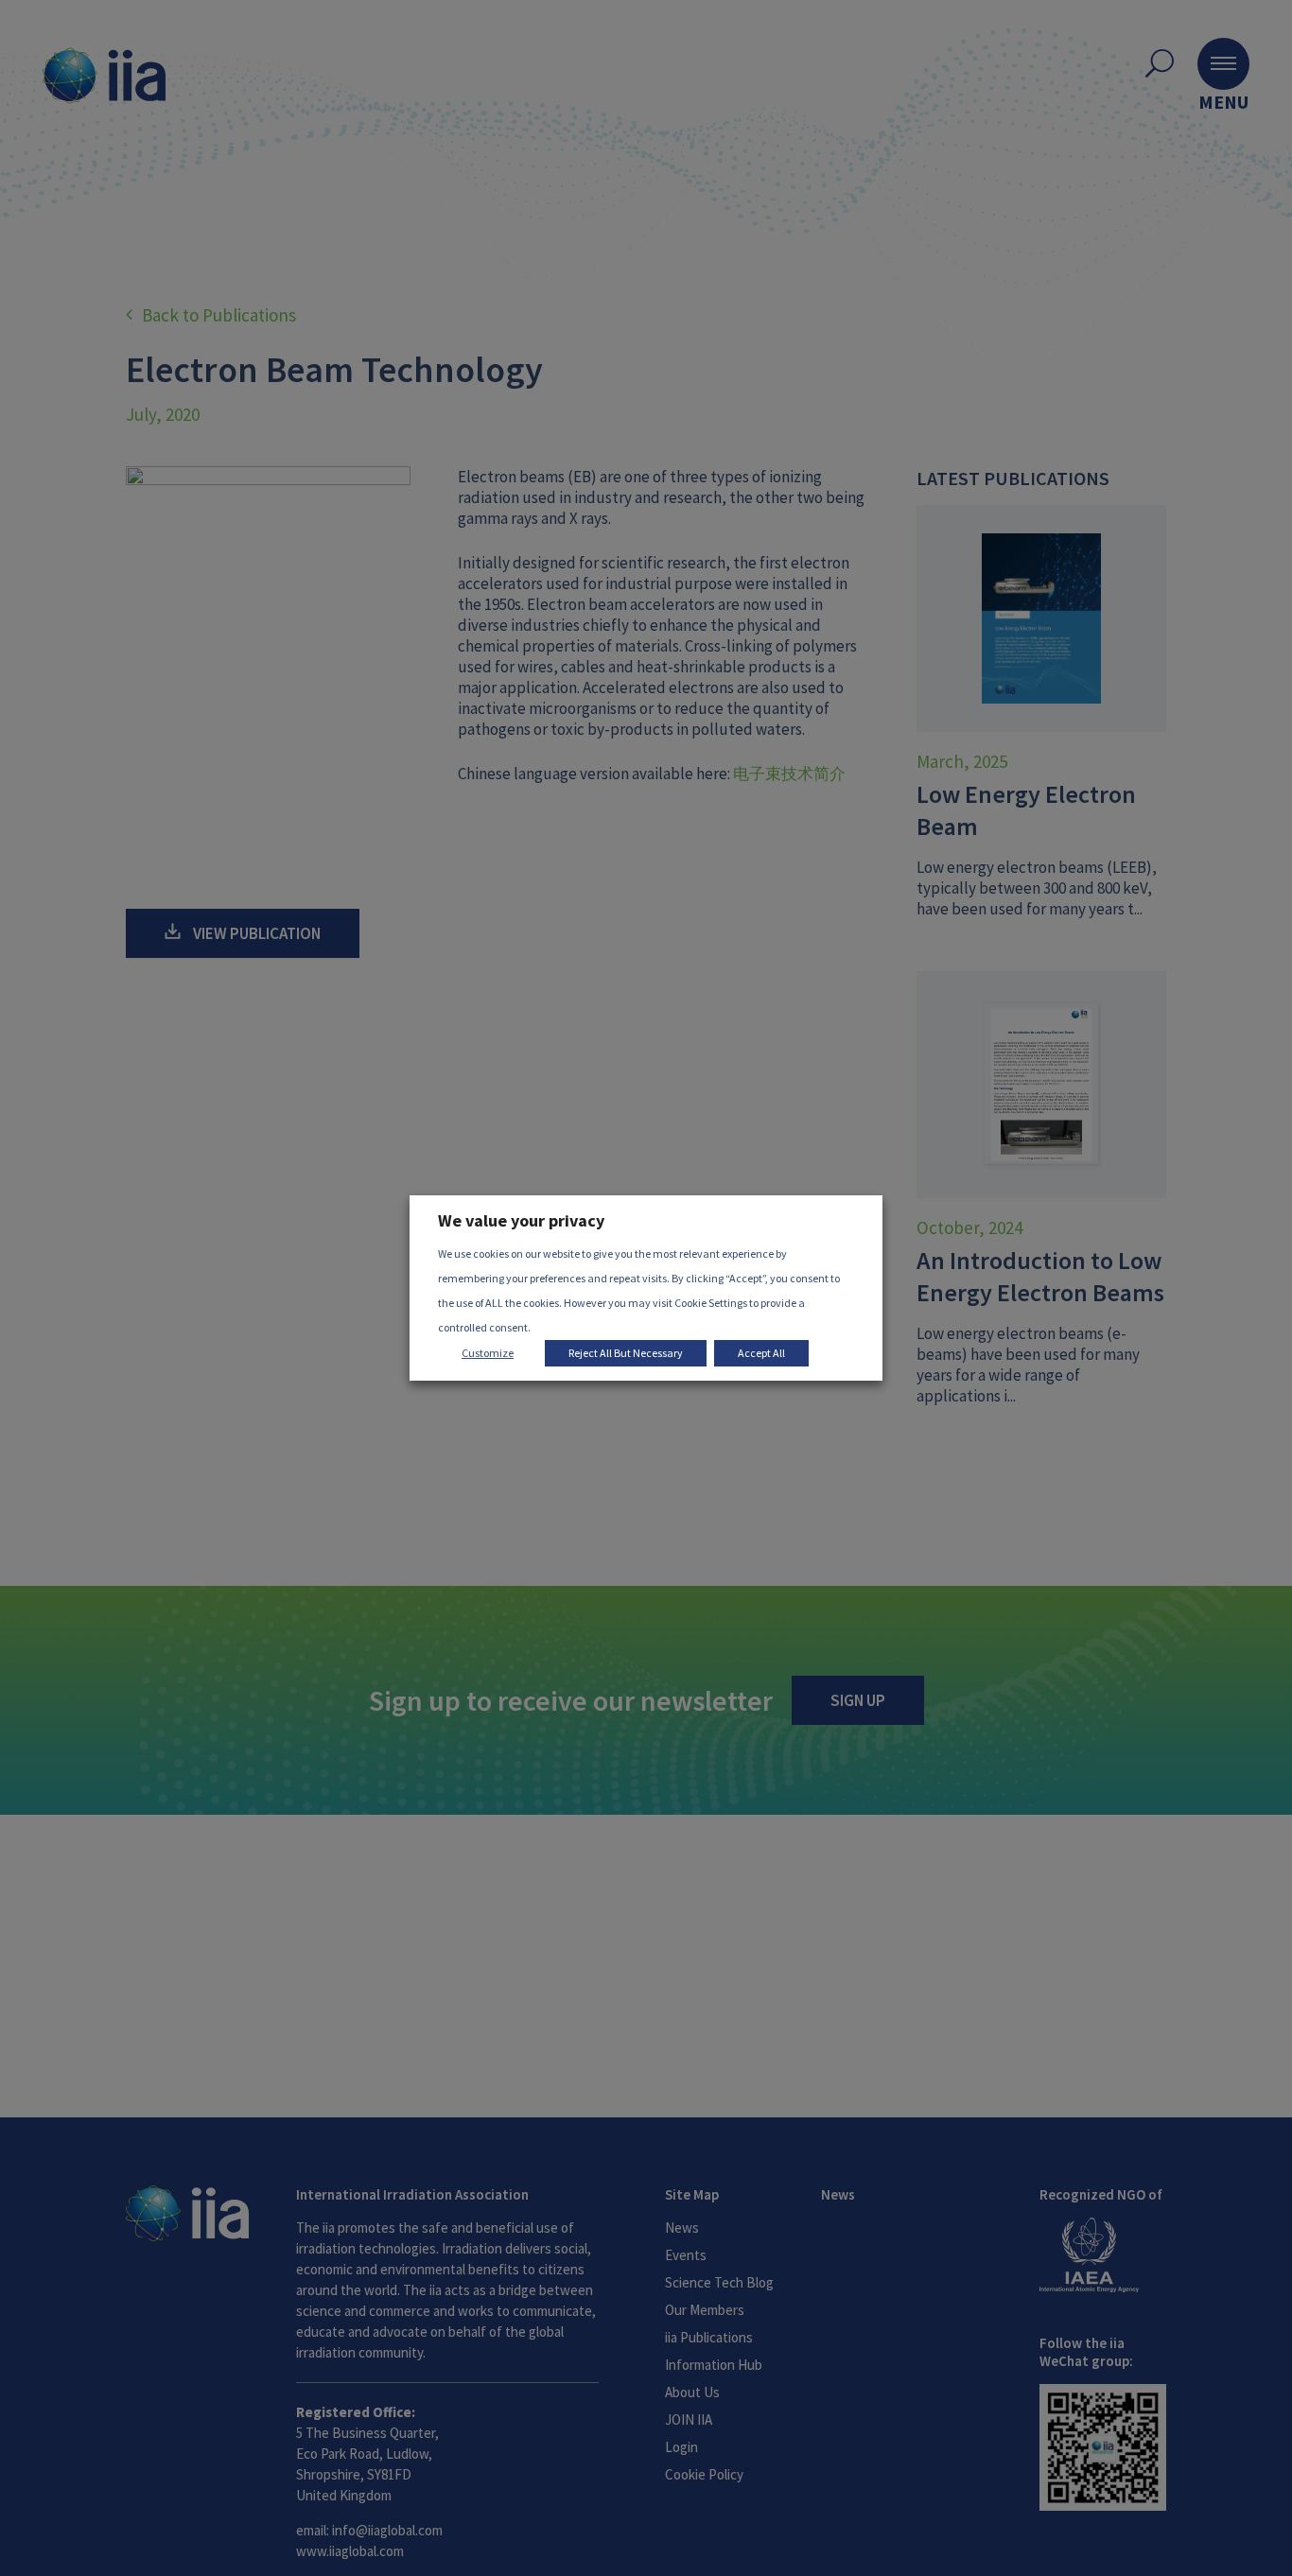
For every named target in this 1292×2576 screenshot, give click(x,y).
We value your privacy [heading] (521, 1220)
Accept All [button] (761, 1353)
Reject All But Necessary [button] (626, 1353)
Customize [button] (488, 1353)
